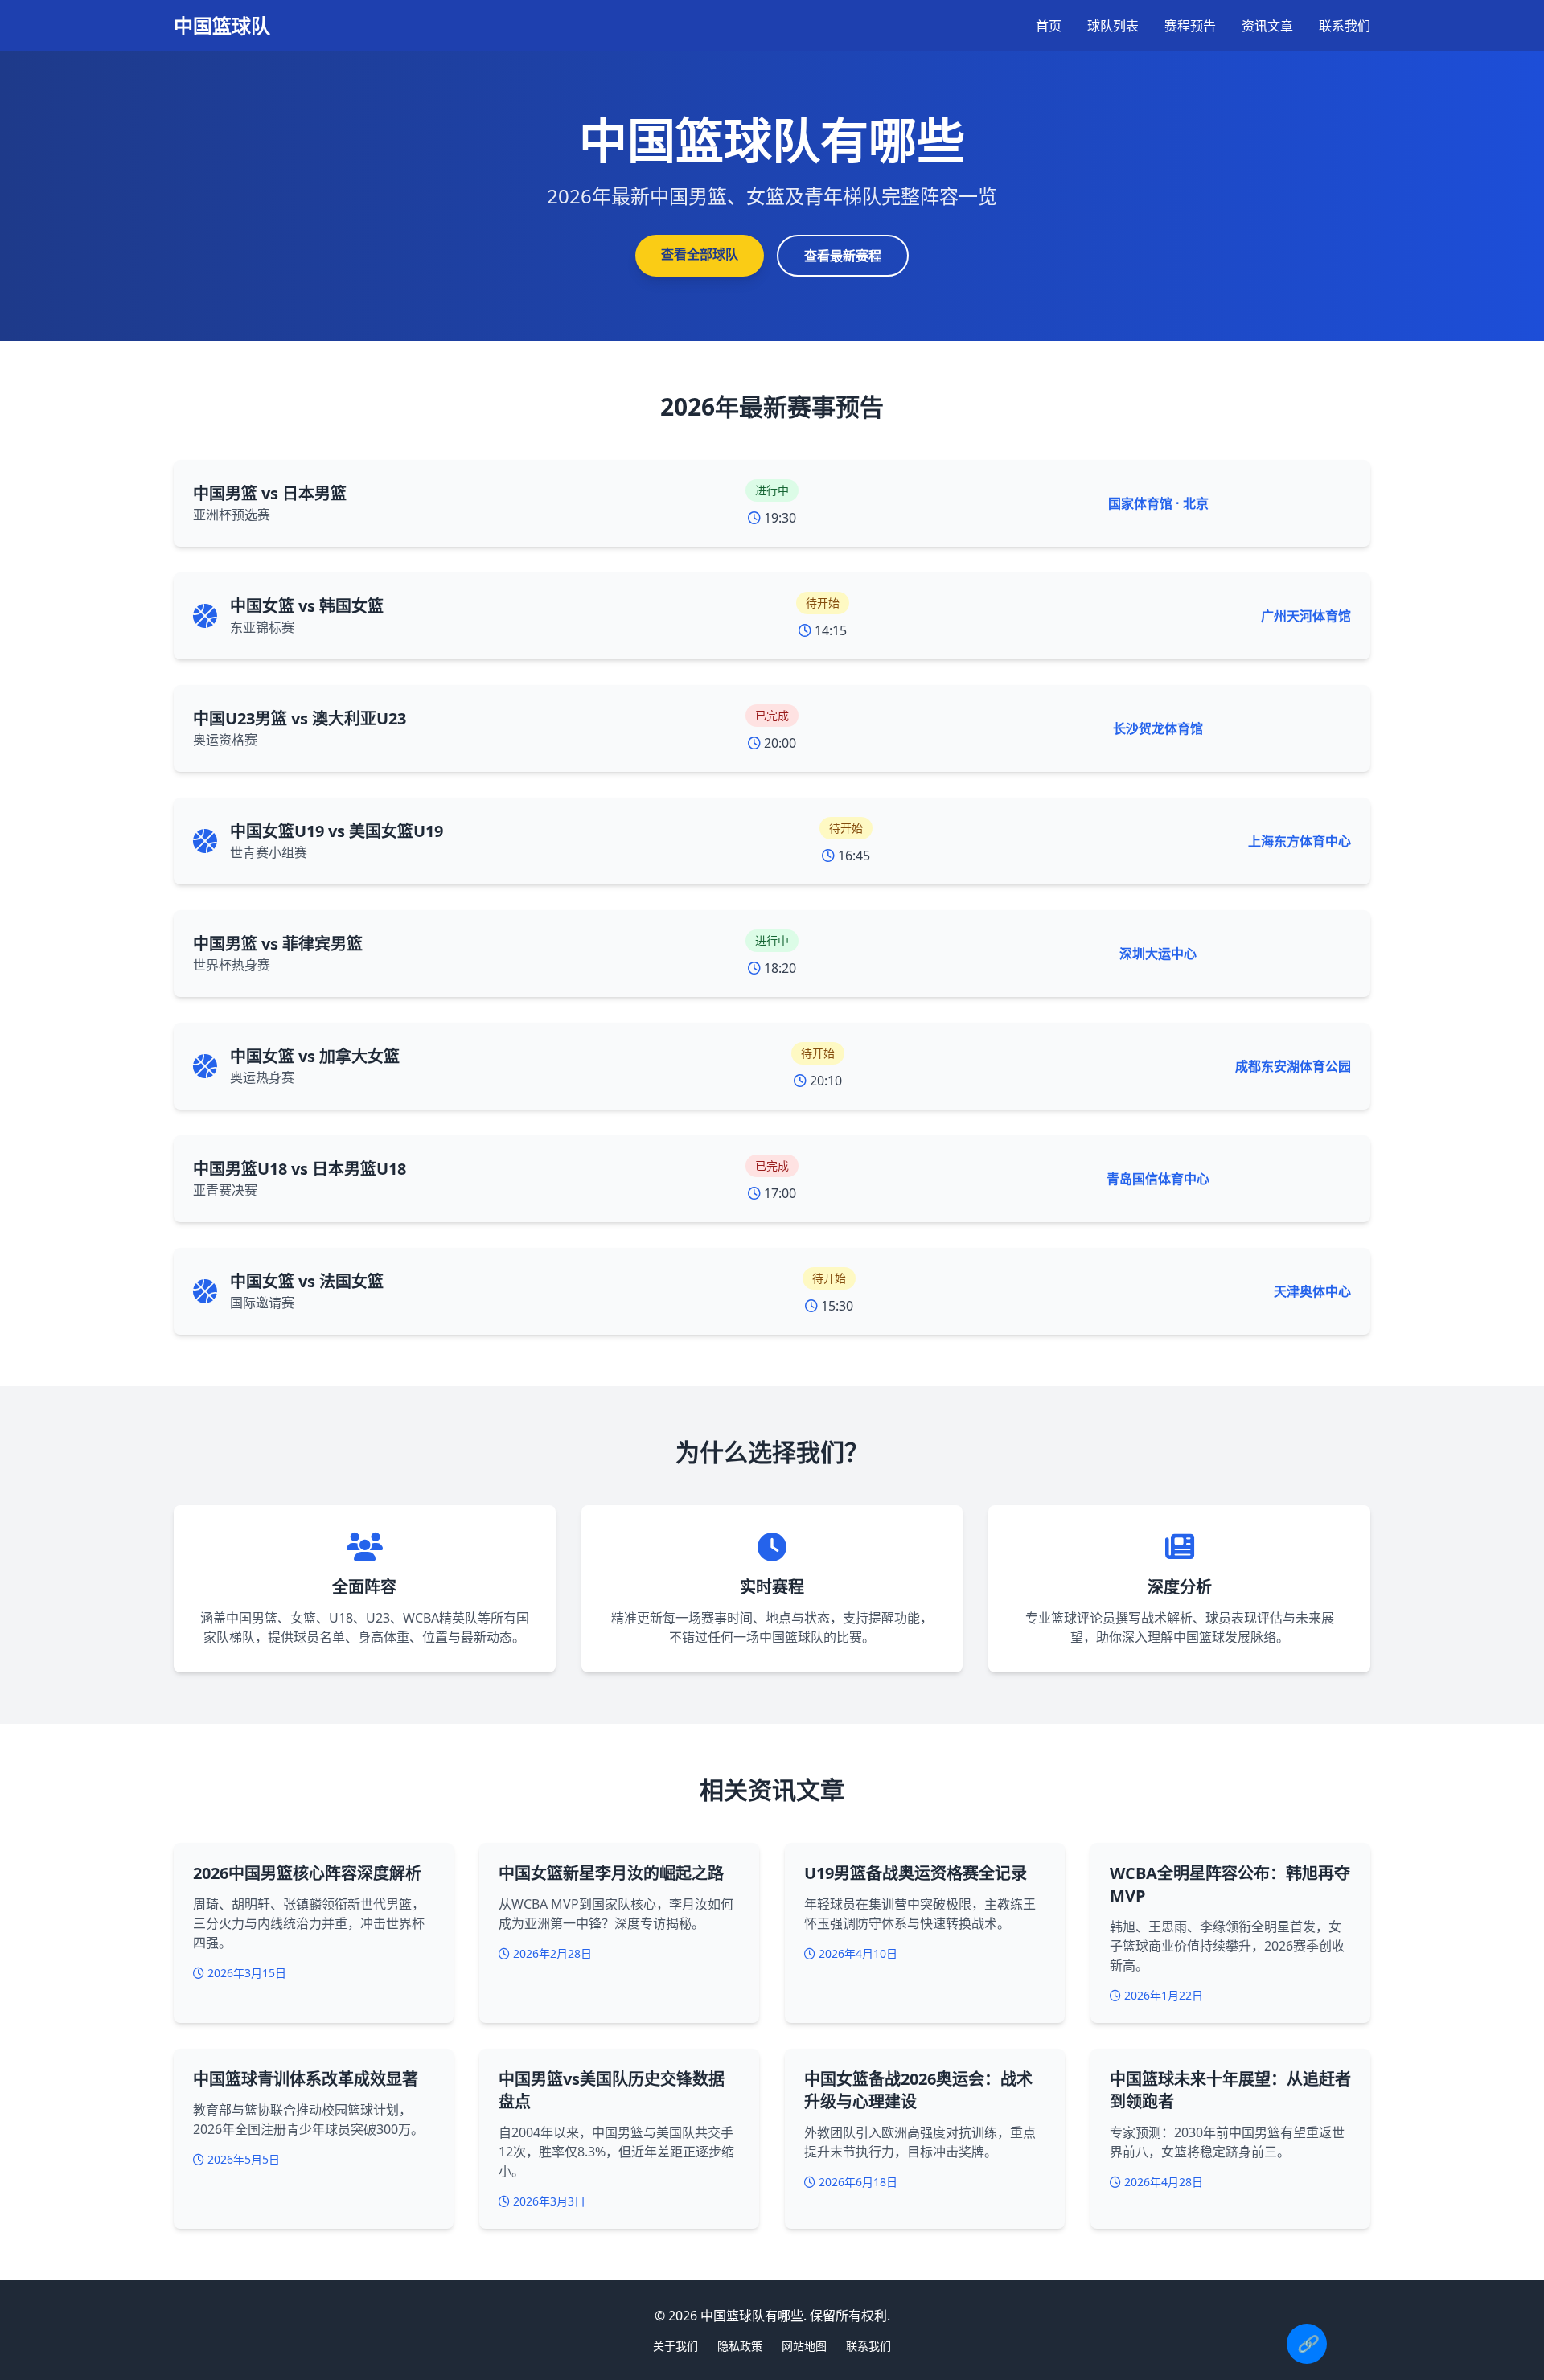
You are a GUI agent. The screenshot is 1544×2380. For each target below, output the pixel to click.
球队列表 (1113, 26)
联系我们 (1345, 26)
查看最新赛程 (843, 256)
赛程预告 (1190, 26)
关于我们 (675, 2346)
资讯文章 (1267, 26)
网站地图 (804, 2346)
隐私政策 (740, 2346)
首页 (1049, 26)
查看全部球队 (700, 254)
